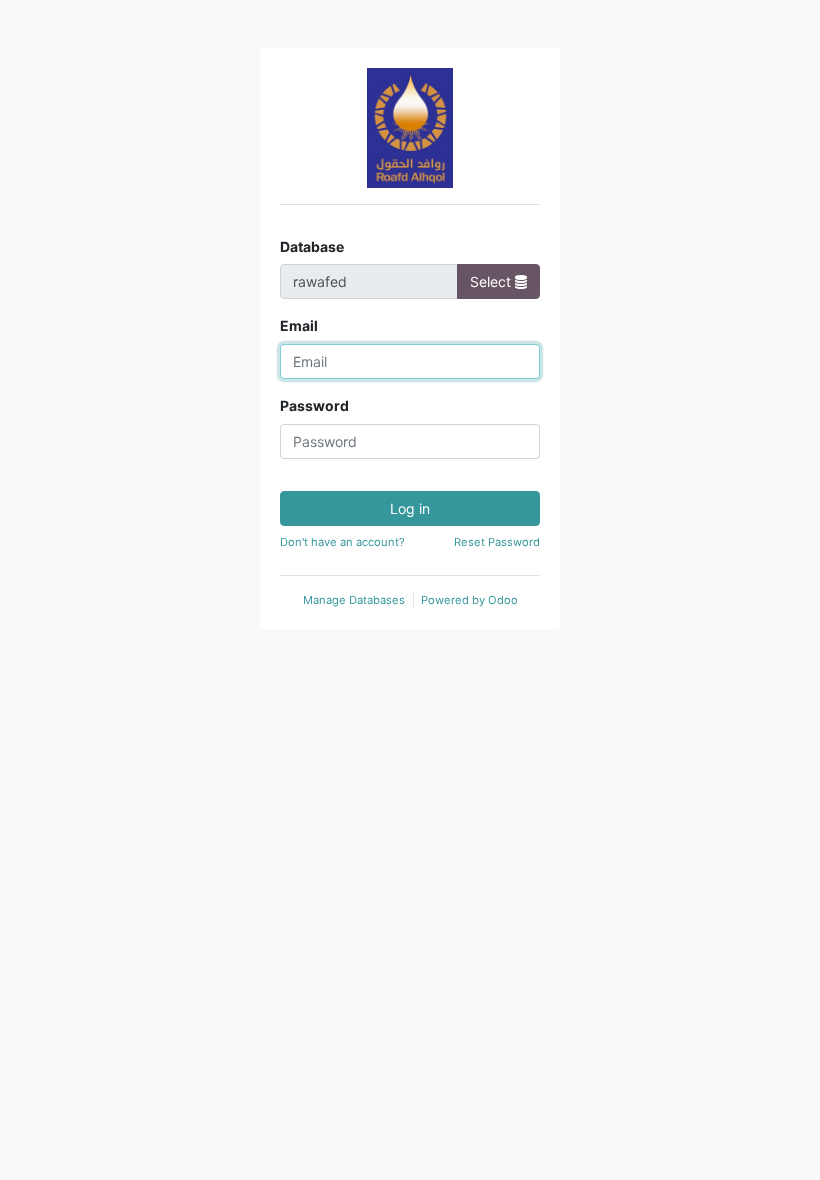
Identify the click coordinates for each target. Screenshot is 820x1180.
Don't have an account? (342, 542)
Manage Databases (354, 600)
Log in (410, 508)
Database (312, 246)
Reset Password (497, 542)
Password (314, 405)
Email (299, 325)
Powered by (469, 600)
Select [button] (492, 281)
